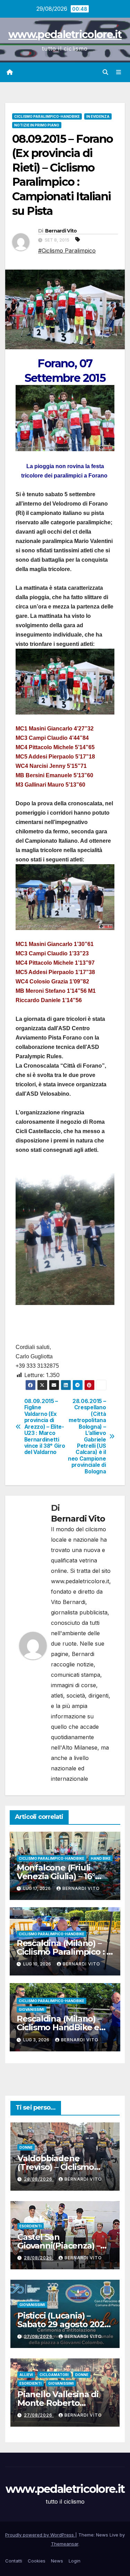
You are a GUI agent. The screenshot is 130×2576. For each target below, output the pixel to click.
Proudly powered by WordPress (40, 2535)
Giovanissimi (32, 2009)
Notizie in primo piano (37, 125)
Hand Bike (101, 1858)
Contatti (14, 2561)
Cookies (37, 2561)
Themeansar (65, 2544)
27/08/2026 (39, 2336)
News (57, 2561)
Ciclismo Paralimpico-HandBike (47, 116)
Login (75, 2561)
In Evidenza (98, 116)
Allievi (26, 2375)
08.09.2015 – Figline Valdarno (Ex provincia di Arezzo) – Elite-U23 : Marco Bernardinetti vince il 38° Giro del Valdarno (45, 1427)
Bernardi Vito (61, 231)
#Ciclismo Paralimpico (67, 251)
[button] (105, 72)
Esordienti (31, 2226)
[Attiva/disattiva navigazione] (119, 72)
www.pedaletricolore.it (65, 34)
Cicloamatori (54, 2375)
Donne (26, 2147)
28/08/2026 (39, 2179)
